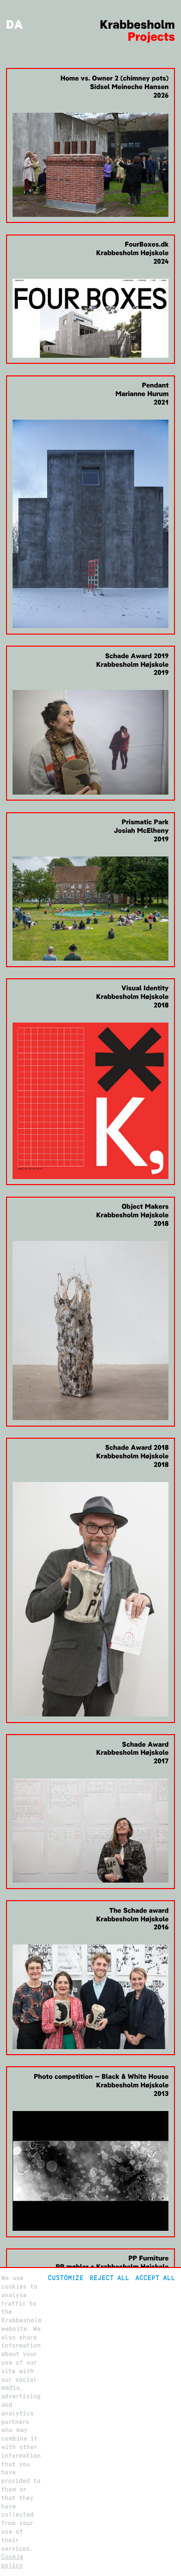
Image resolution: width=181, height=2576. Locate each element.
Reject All (109, 2278)
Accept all (155, 2278)
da (15, 25)
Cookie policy (12, 2561)
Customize (66, 2278)
